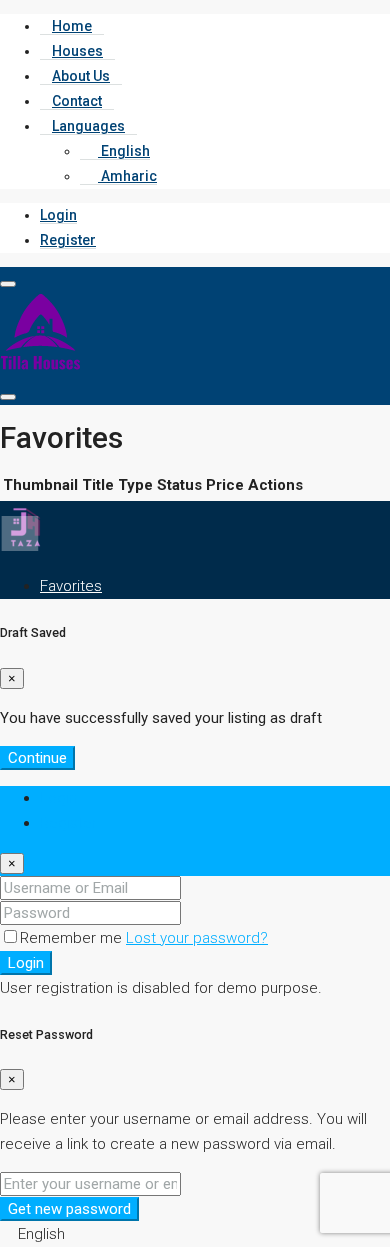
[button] (195, 1234)
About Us (81, 76)
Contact (77, 101)
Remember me (73, 938)
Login (58, 215)
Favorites (71, 586)
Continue (37, 758)
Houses (77, 51)
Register (68, 240)
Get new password (69, 1209)
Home (72, 26)
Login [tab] (58, 798)
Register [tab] (68, 823)
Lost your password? (197, 938)
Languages (88, 126)
